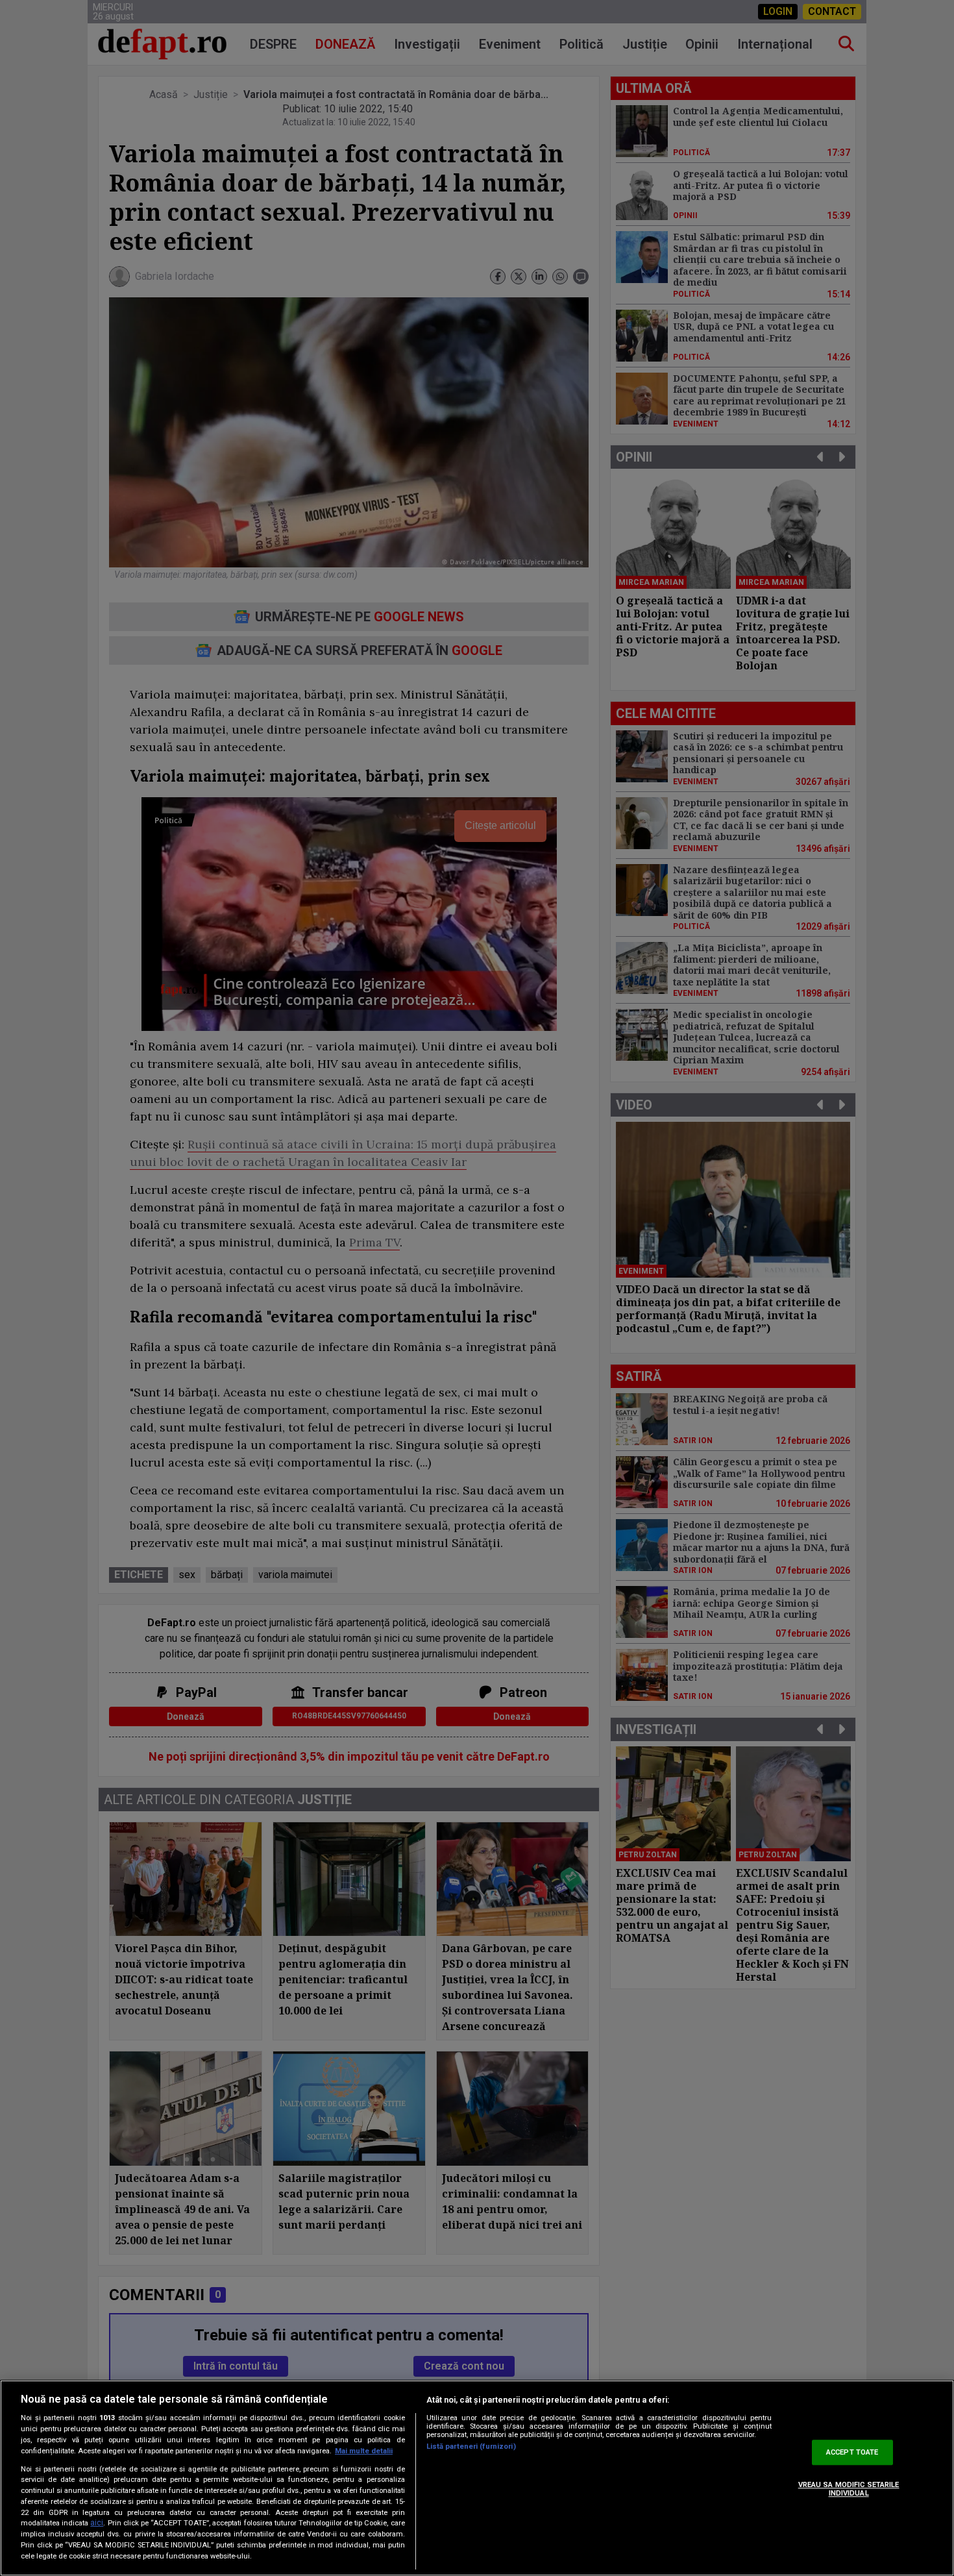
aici (97, 2523)
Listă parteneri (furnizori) (471, 2446)
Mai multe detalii (364, 2451)
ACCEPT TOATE (852, 2452)
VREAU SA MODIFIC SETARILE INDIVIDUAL (849, 2489)
